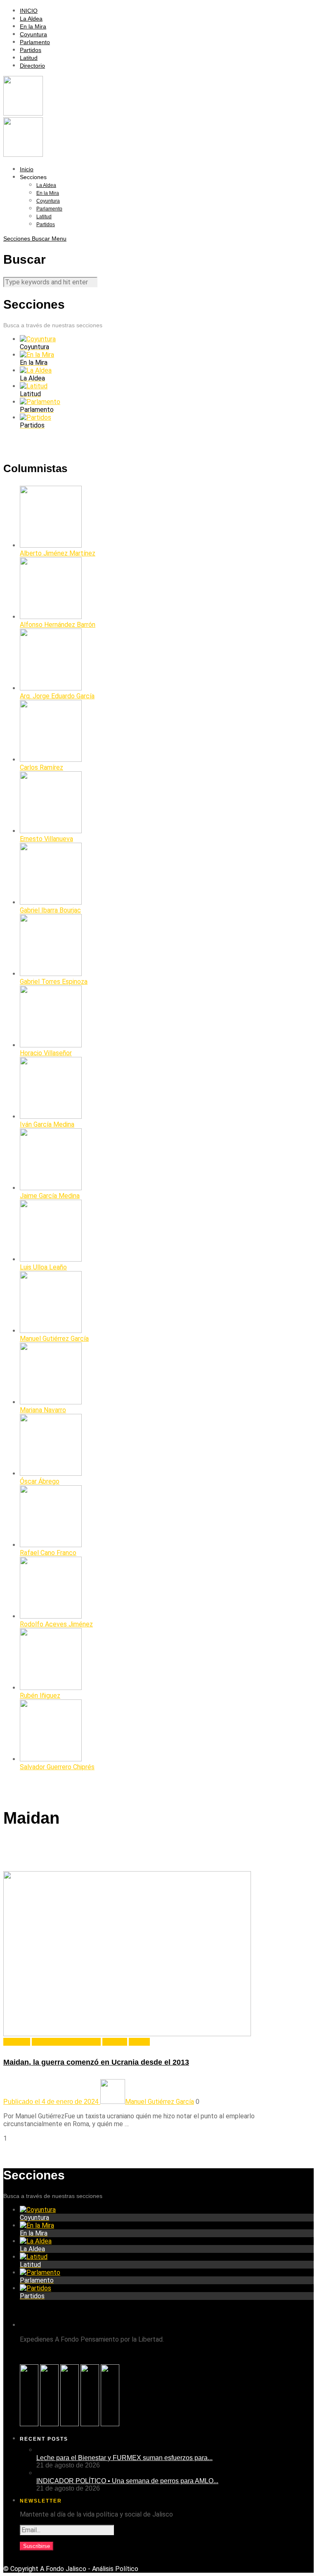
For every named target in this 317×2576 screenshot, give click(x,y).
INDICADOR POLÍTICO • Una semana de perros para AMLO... (127, 2481)
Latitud (29, 58)
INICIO (29, 11)
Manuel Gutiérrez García (66, 2042)
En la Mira (33, 26)
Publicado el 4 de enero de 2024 (52, 2102)
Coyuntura (33, 34)
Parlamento (35, 42)
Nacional (115, 2042)
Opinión (139, 2042)
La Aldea (31, 19)
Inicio (27, 169)
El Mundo (17, 2042)
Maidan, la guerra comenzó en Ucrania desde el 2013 (96, 2062)
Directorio (32, 66)
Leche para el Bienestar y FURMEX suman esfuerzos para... (124, 2458)
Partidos (31, 50)
